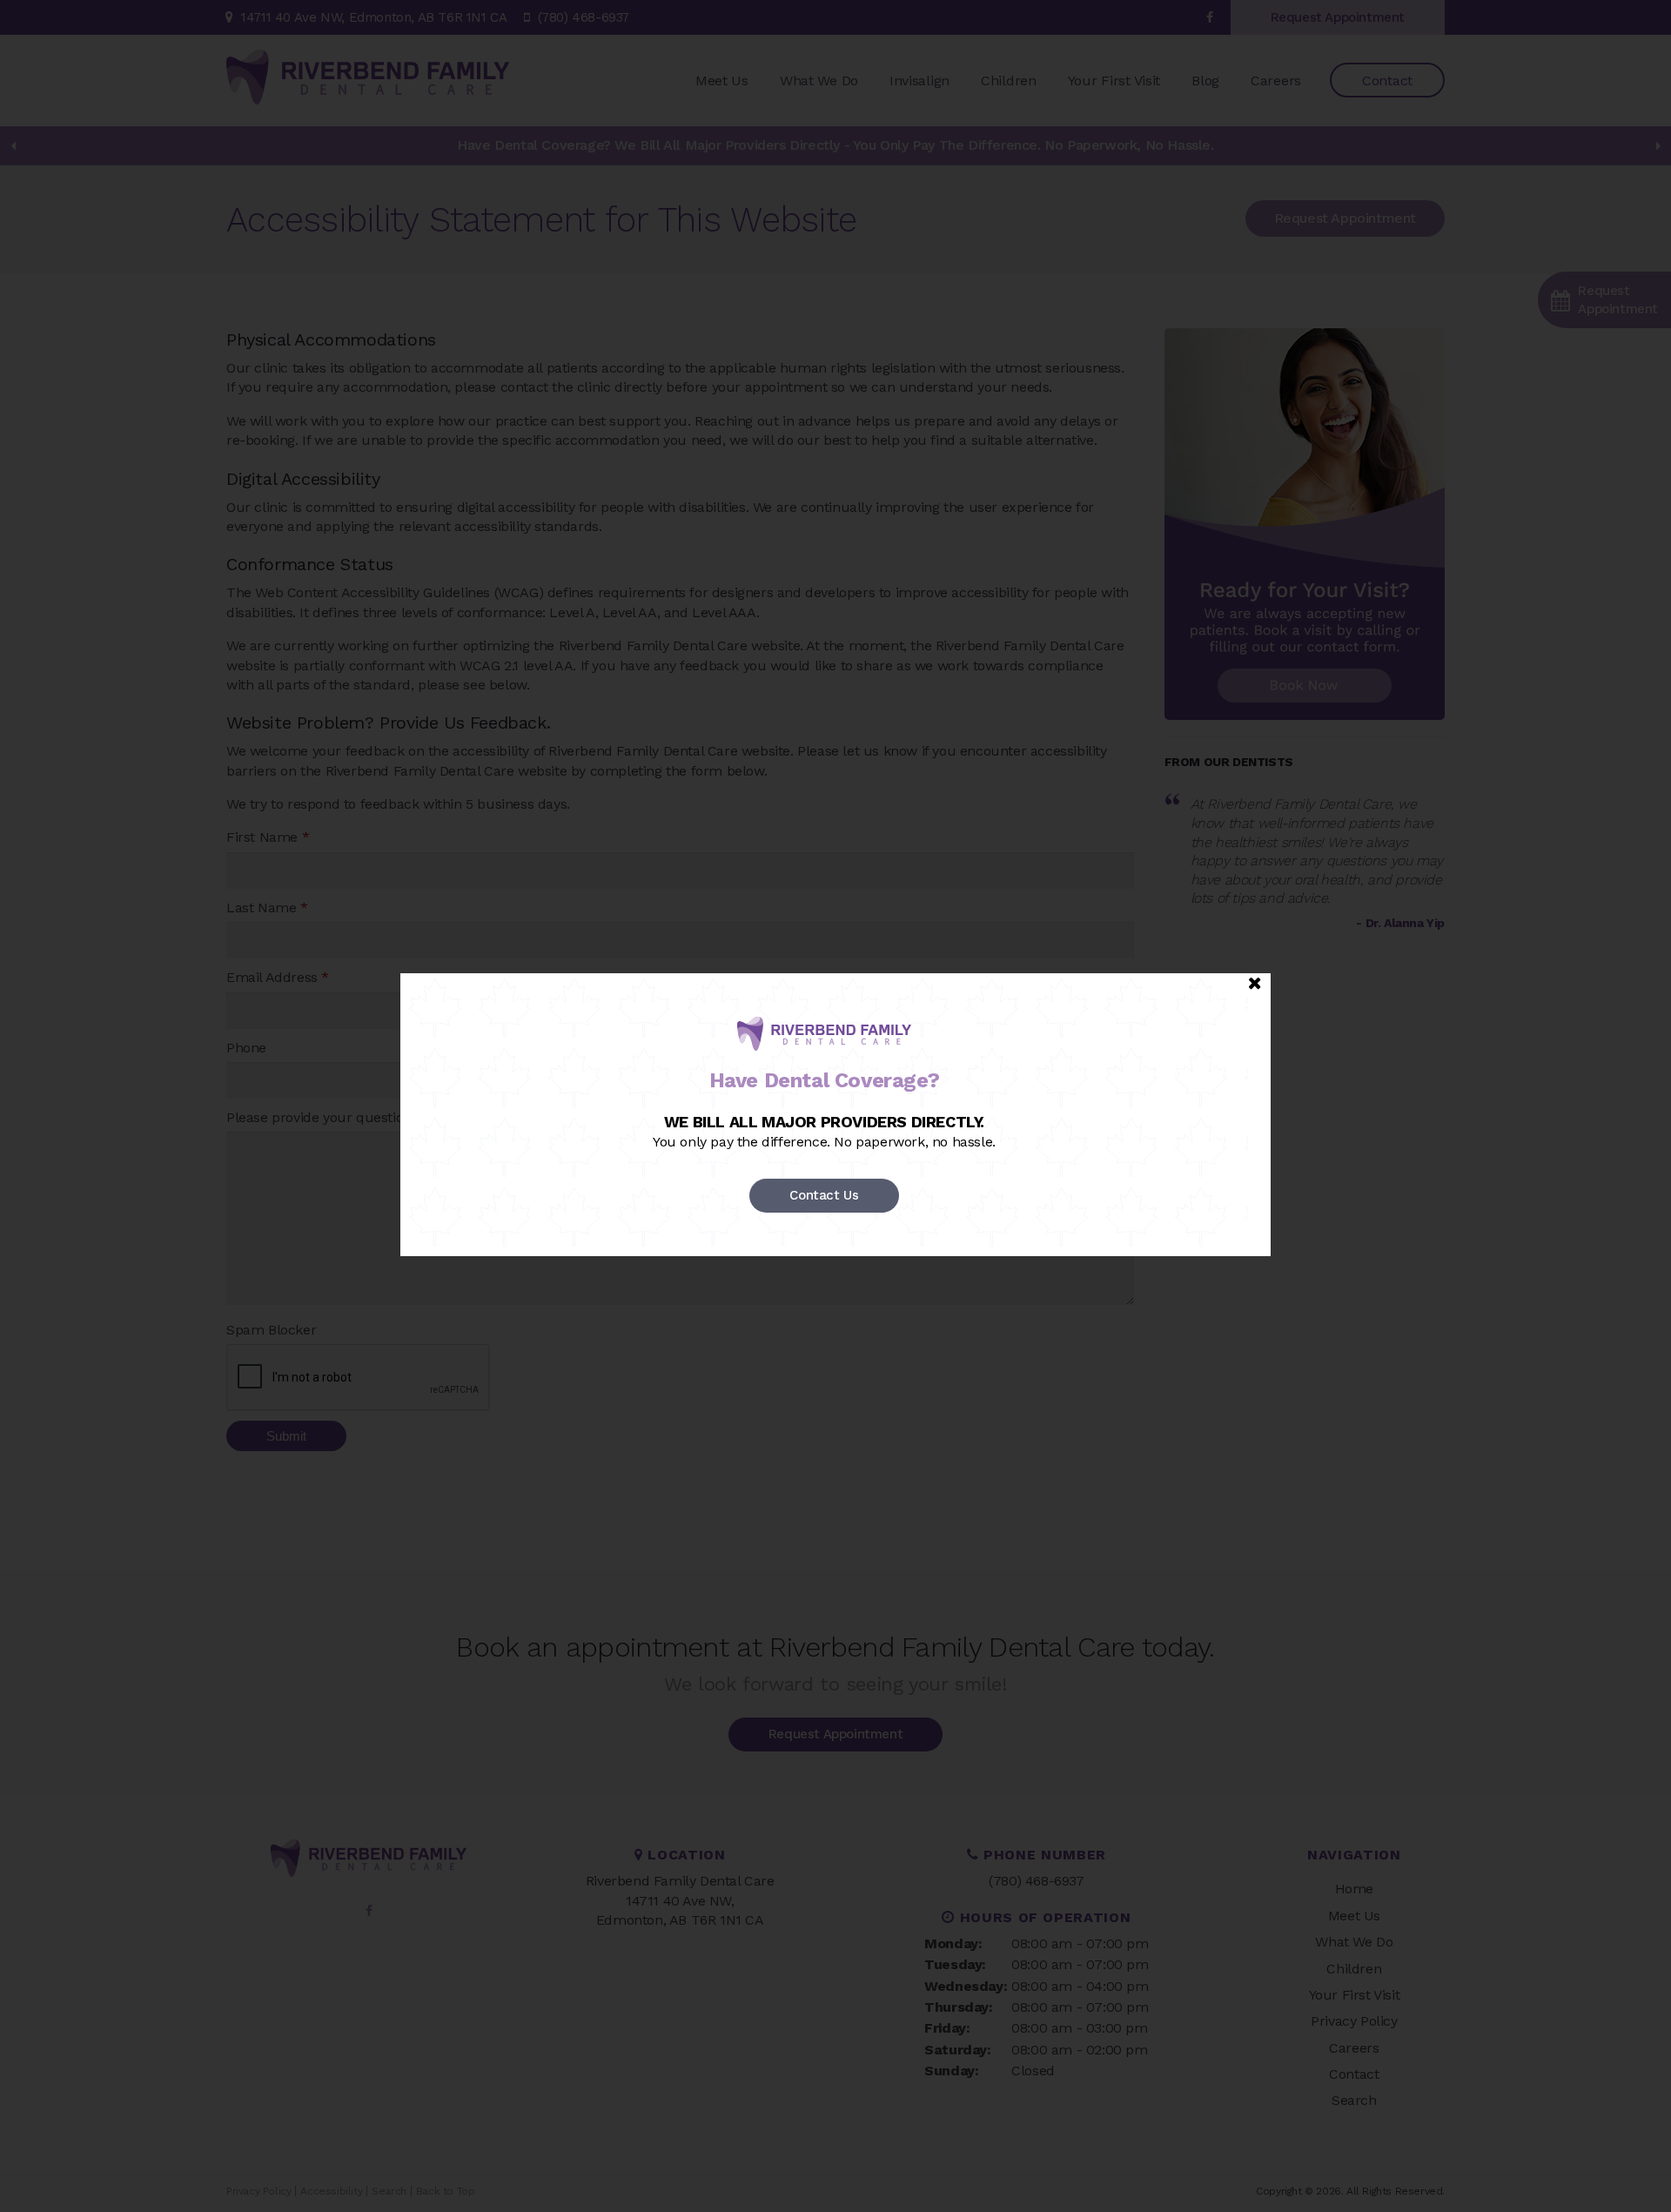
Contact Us (824, 1195)
